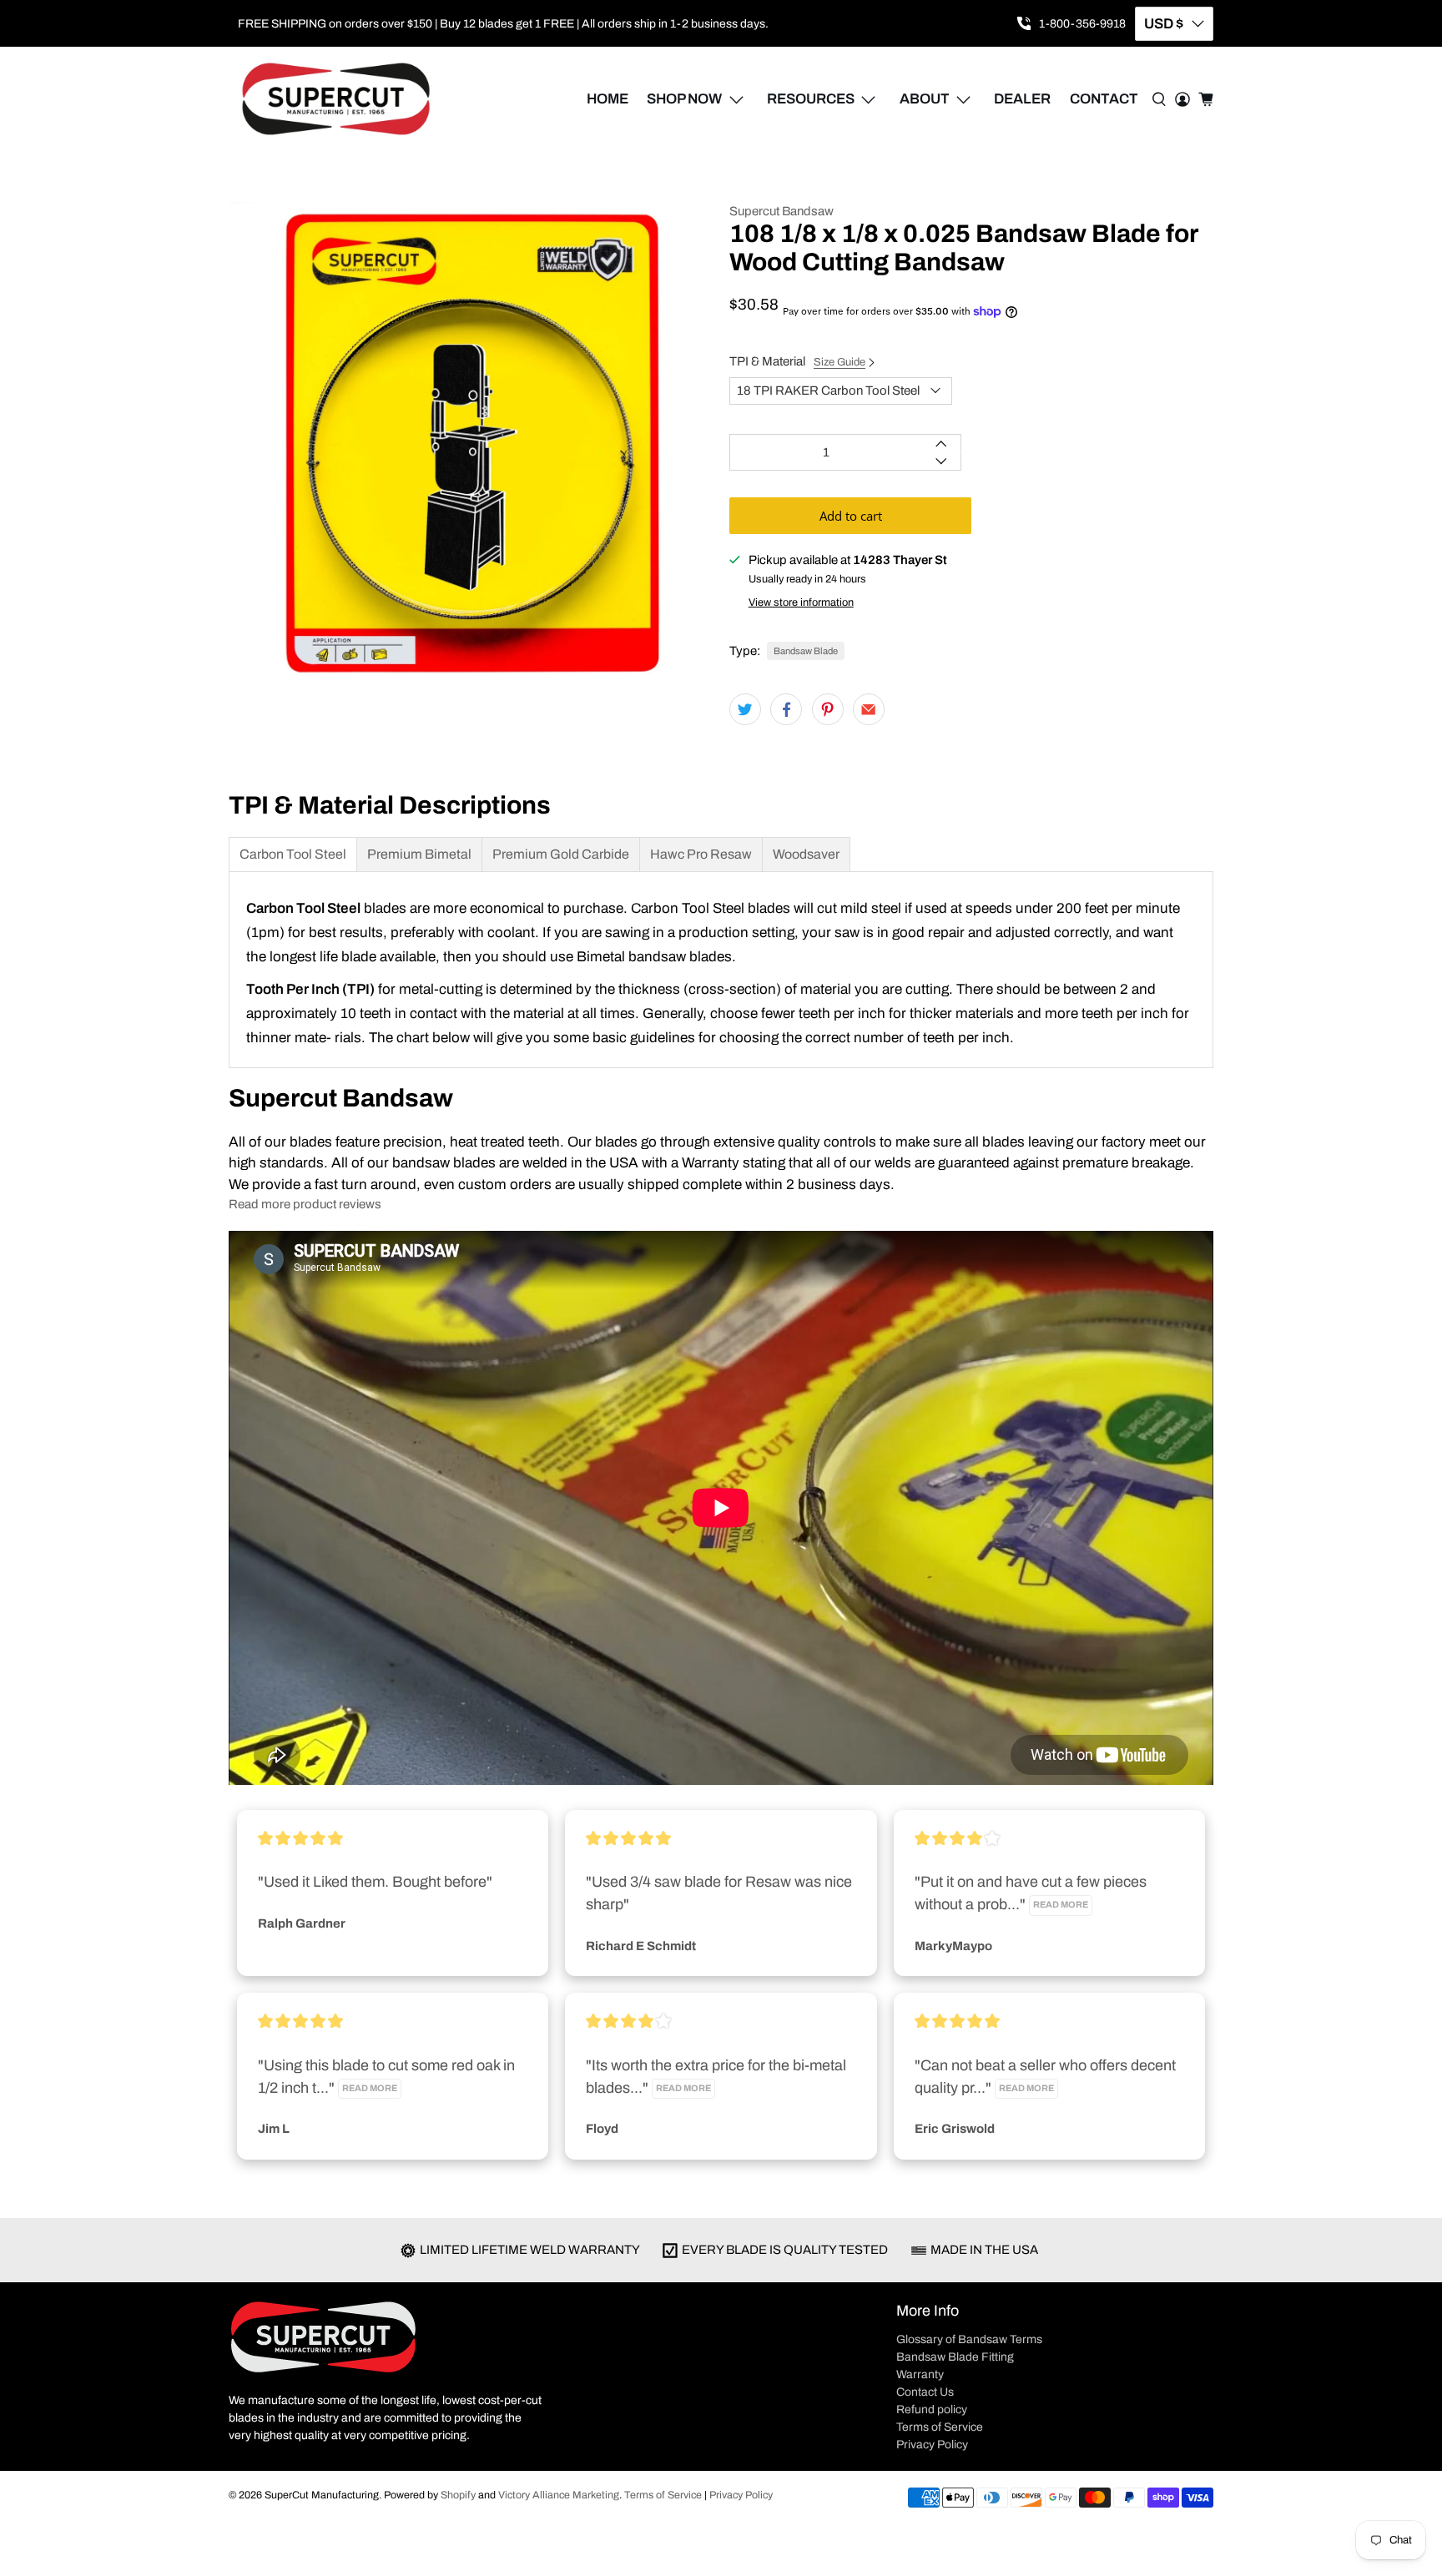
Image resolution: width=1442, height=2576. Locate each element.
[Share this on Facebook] (786, 709)
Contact (1104, 99)
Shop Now (684, 99)
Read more (1061, 1905)
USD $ (1164, 24)
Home (608, 99)
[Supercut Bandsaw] (336, 99)
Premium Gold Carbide (561, 854)
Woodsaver (806, 854)
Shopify (458, 2495)
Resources (811, 99)
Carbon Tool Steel (293, 854)
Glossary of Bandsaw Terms (969, 2339)
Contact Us (925, 2392)
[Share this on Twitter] (745, 709)
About (925, 99)
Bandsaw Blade (806, 651)
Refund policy (932, 2410)
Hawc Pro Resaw (701, 854)
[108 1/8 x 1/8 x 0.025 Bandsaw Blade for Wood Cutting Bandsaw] (471, 444)
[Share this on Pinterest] (828, 709)
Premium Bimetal (419, 854)
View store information (801, 602)
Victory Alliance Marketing (559, 2495)
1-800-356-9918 (1082, 24)
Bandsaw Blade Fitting (955, 2357)
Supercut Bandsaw (782, 211)
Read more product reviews (305, 1204)
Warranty (920, 2374)
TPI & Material (797, 361)
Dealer (1022, 99)
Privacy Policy (932, 2445)
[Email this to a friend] (869, 709)
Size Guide (839, 362)
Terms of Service (940, 2427)
